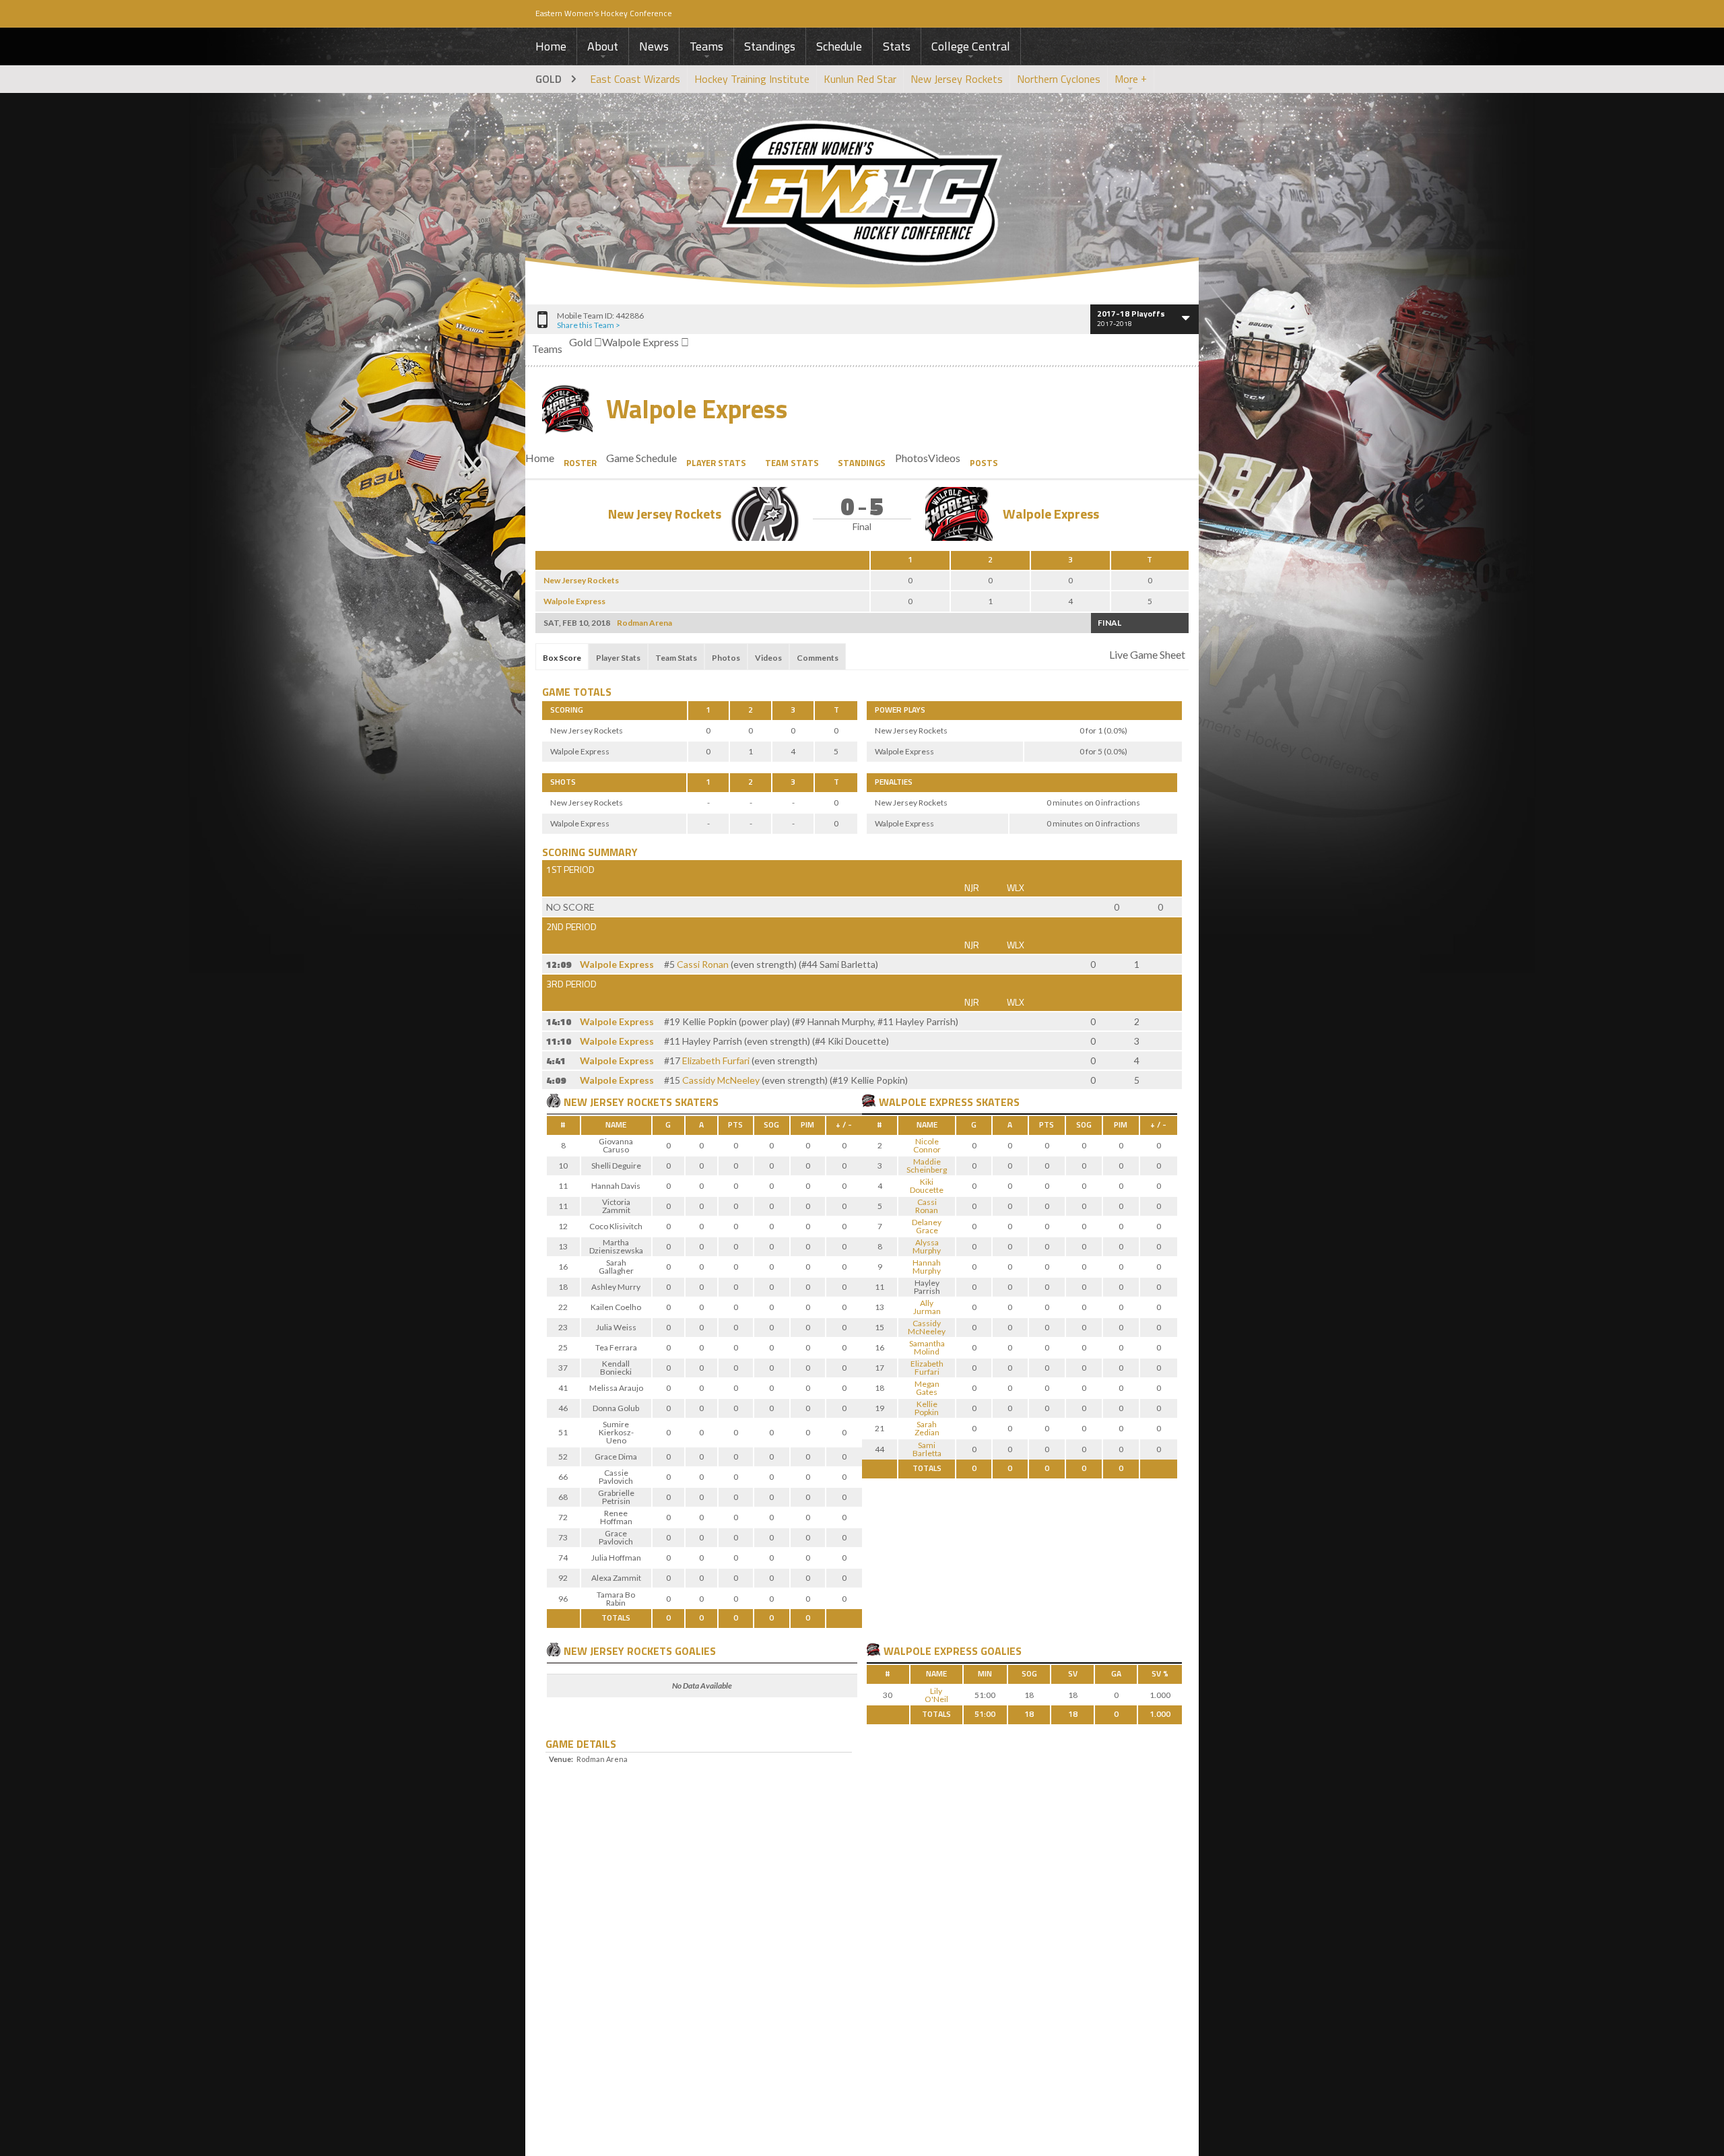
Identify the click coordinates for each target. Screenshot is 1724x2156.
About (603, 46)
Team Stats (792, 463)
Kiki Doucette (927, 1186)
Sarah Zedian (927, 1428)
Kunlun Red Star (860, 79)
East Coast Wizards (635, 79)
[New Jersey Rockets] (554, 1101)
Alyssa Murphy (927, 1246)
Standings (770, 46)
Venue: (561, 1759)
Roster (580, 463)
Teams (706, 46)
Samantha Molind (927, 1347)
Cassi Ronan (703, 964)
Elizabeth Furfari (716, 1060)
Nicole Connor (927, 1145)
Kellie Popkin (927, 1408)
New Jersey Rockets (957, 79)
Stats (897, 46)
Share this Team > (589, 325)
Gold (549, 79)
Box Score (562, 658)
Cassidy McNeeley (721, 1080)
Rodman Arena (644, 623)
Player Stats (716, 463)
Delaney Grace (927, 1226)
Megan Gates (927, 1388)
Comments (818, 658)
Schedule (839, 46)
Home (551, 46)
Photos (726, 658)
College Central (971, 46)
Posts (984, 463)
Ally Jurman (927, 1307)
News (654, 46)
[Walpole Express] (869, 1101)
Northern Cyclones (1059, 79)
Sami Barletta (927, 1449)
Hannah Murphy (927, 1267)
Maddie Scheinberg (927, 1166)
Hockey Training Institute (752, 79)
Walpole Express (697, 410)
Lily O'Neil (936, 1695)
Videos (768, 658)
